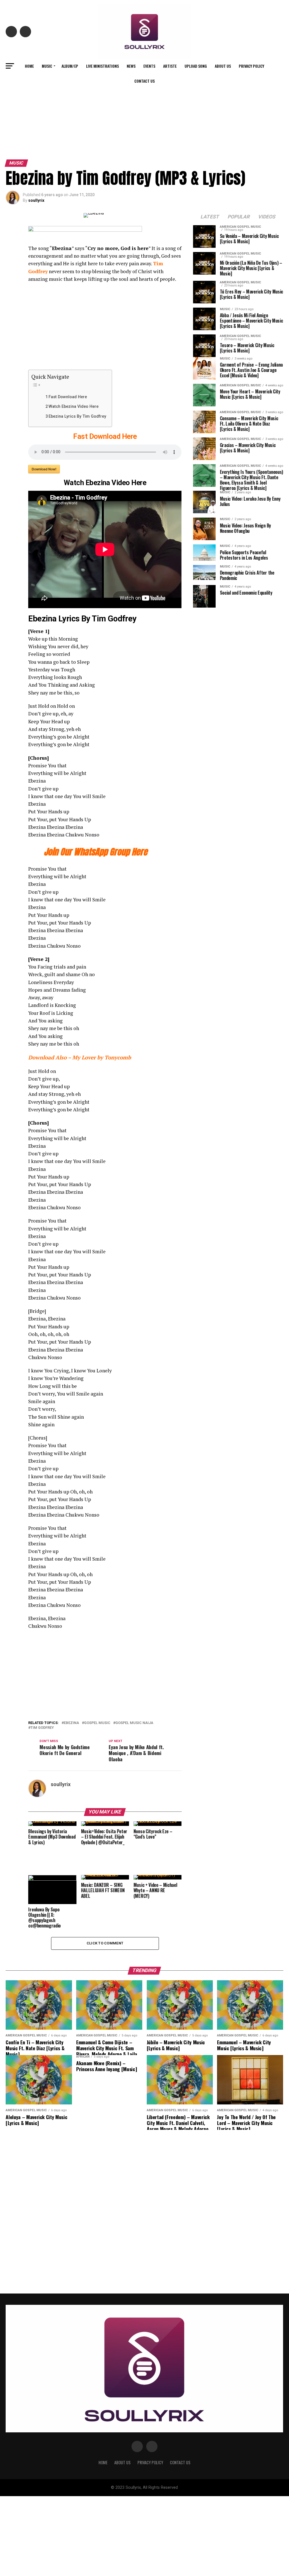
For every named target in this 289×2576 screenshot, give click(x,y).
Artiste (170, 66)
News (131, 66)
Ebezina (71, 1723)
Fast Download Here (68, 397)
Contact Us (144, 81)
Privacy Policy (251, 66)
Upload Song (196, 66)
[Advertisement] (144, 115)
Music (47, 66)
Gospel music (97, 1723)
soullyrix (36, 200)
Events (149, 66)
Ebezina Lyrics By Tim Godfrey (77, 416)
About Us (223, 66)
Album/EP (70, 66)
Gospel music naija (134, 1723)
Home (29, 66)
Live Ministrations (102, 66)
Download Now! (44, 469)
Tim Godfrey (42, 1728)
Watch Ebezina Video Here (74, 407)
